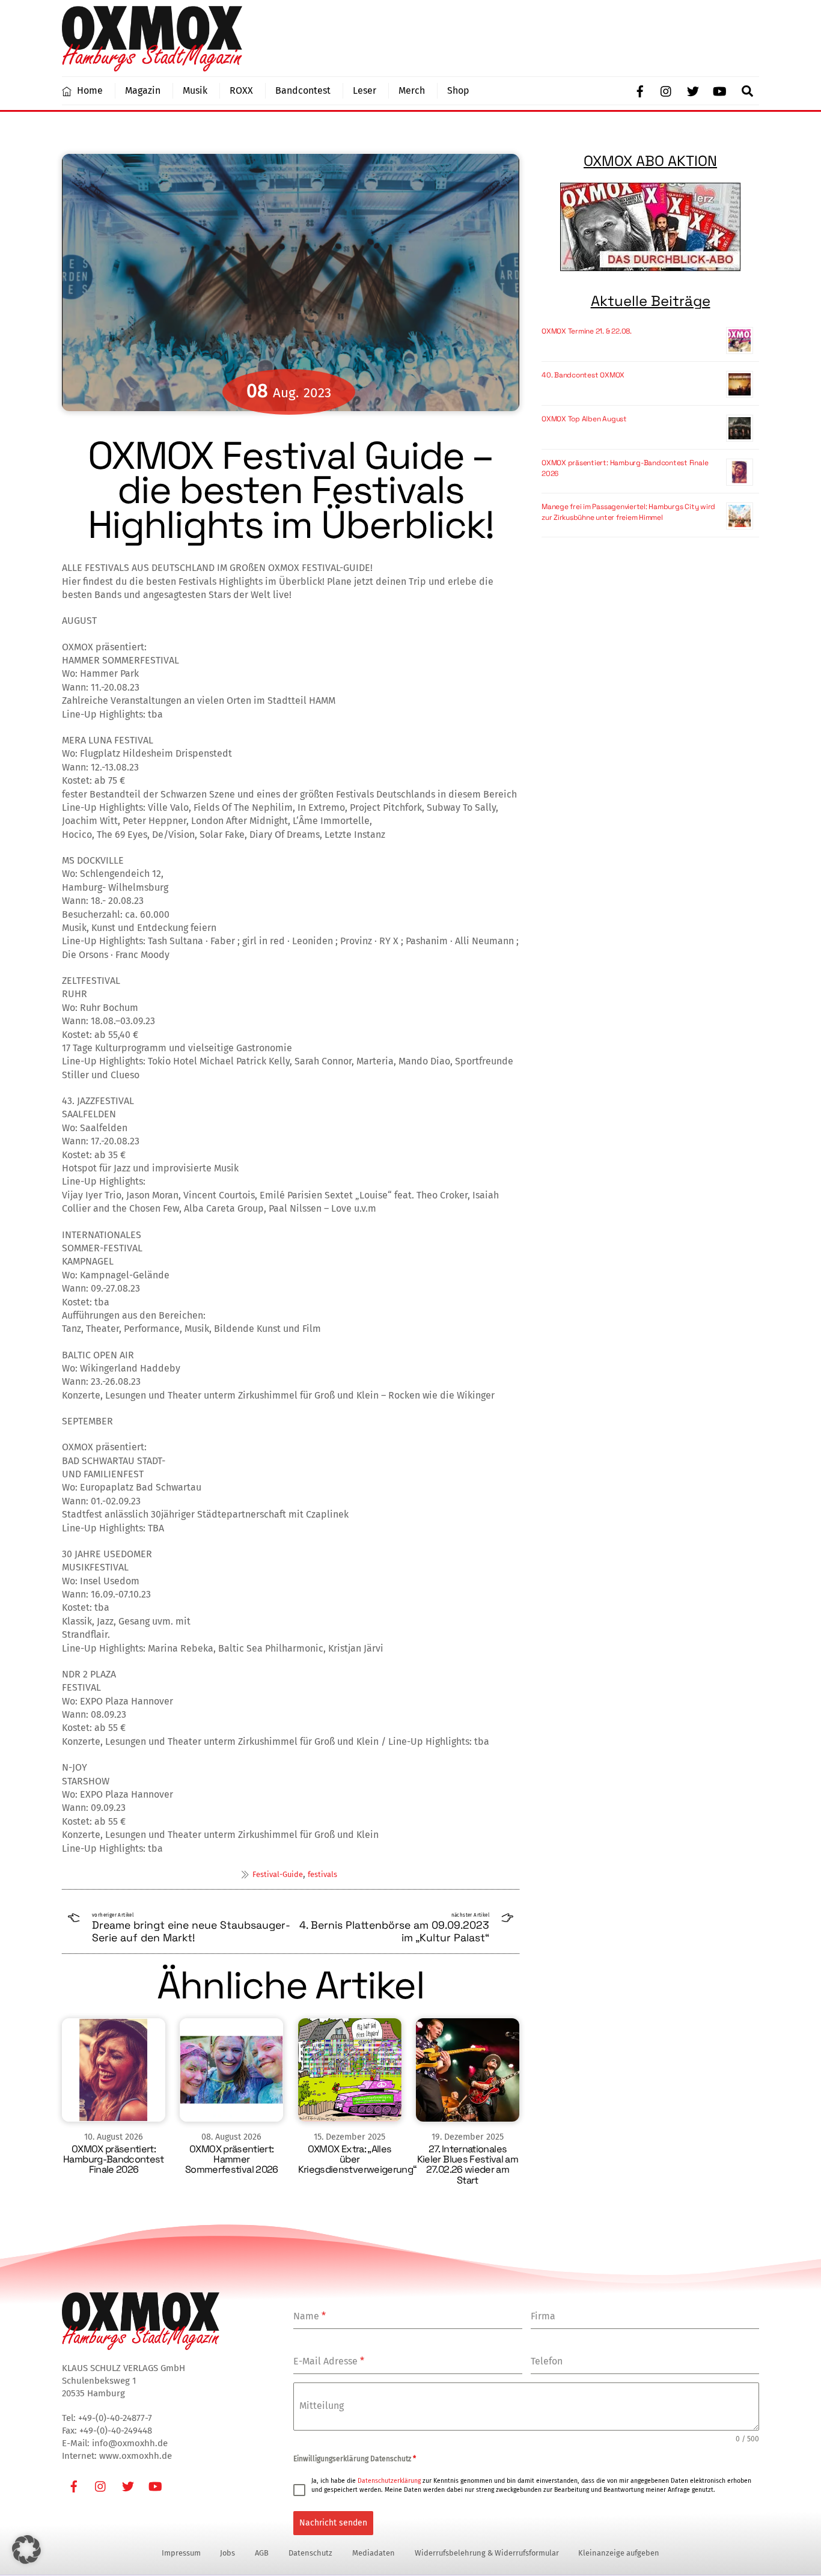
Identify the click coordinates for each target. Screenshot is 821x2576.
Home (89, 90)
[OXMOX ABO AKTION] (650, 227)
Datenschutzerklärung (389, 2481)
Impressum (181, 2553)
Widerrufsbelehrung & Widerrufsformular (487, 2553)
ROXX (241, 90)
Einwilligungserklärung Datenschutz (355, 2459)
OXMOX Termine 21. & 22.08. (587, 331)
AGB (262, 2553)
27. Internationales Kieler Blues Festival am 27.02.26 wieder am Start (468, 2164)
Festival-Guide (278, 1874)
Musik (195, 90)
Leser (365, 90)
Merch (412, 90)
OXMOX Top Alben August (584, 419)
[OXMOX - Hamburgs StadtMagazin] (152, 66)
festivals (322, 1874)
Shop (458, 90)
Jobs (227, 2553)
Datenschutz (310, 2553)
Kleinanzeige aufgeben (619, 2553)
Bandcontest (303, 90)
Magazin (143, 90)
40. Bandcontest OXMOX (583, 375)
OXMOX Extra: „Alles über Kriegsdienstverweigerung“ (358, 2159)
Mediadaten (374, 2553)
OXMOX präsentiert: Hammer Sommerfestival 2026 (232, 2159)
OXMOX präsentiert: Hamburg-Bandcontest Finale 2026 (114, 2159)
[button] (26, 2550)
